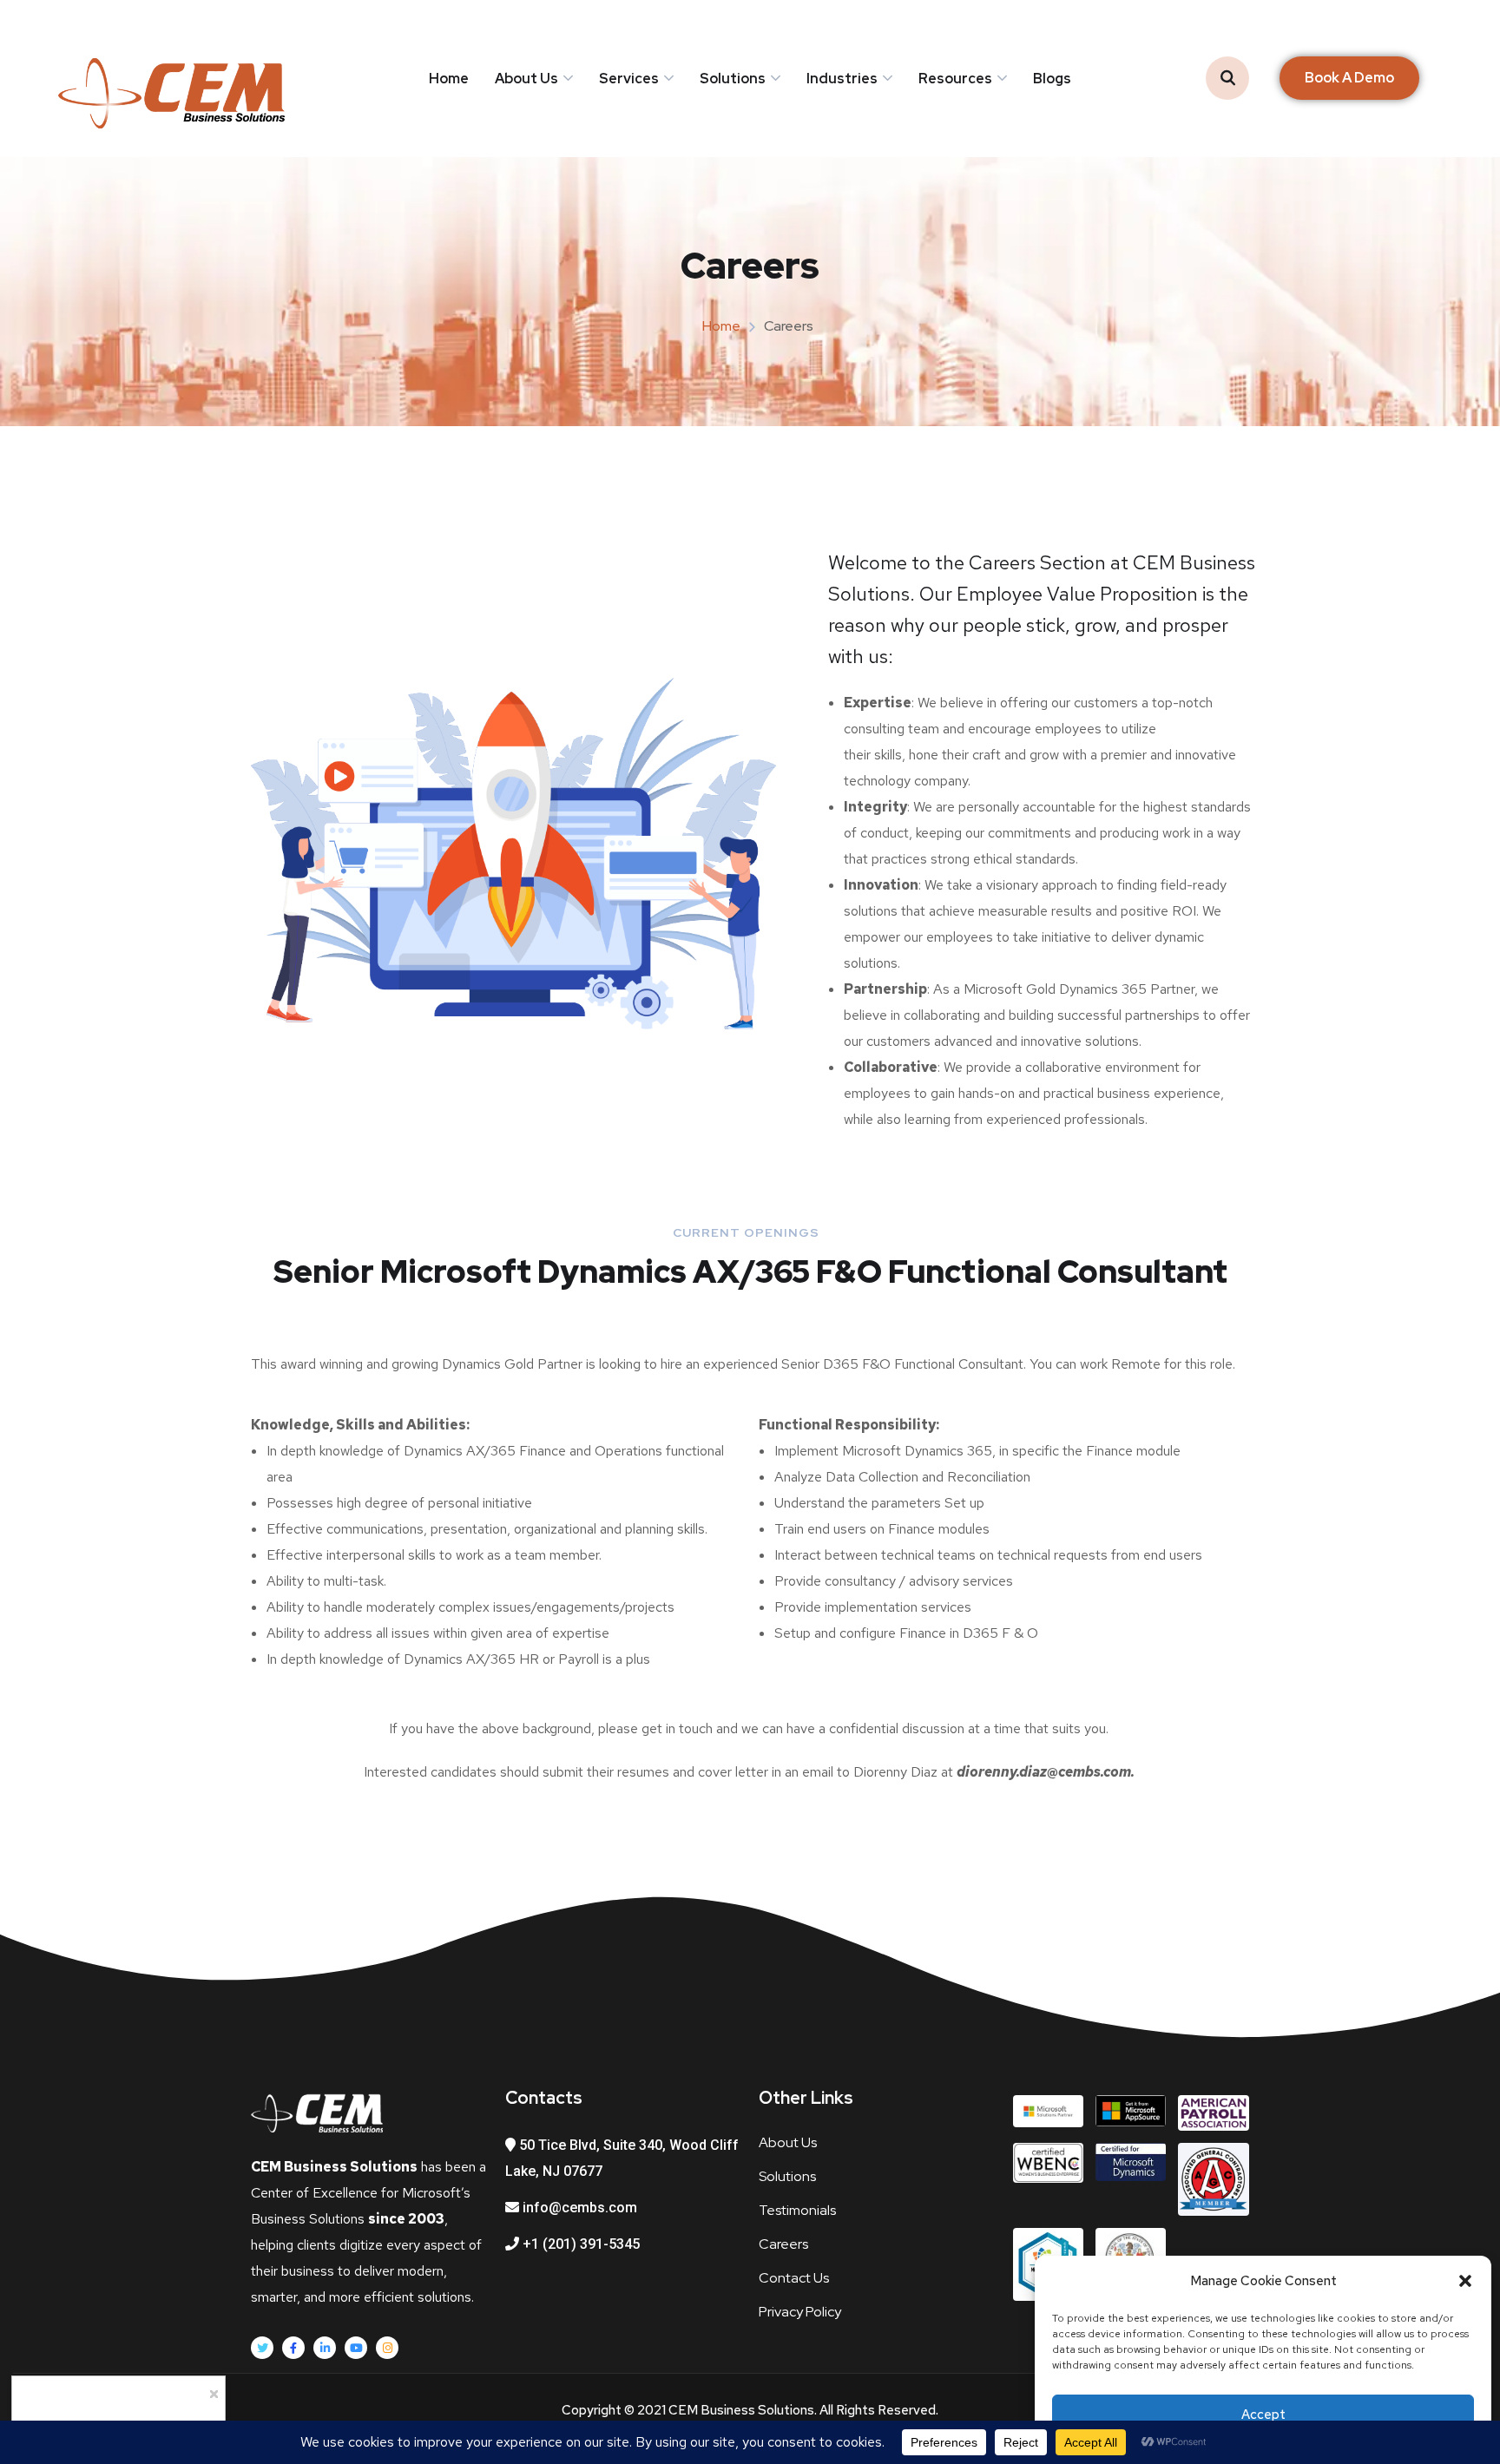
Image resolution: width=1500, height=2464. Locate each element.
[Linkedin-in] (325, 2348)
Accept (1263, 2415)
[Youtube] (356, 2348)
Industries (842, 79)
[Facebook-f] (293, 2348)
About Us (526, 79)
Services (629, 79)
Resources (955, 79)
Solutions (733, 79)
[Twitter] (262, 2348)
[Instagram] (387, 2348)
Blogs (1052, 79)
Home (449, 79)
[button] (1465, 2281)
